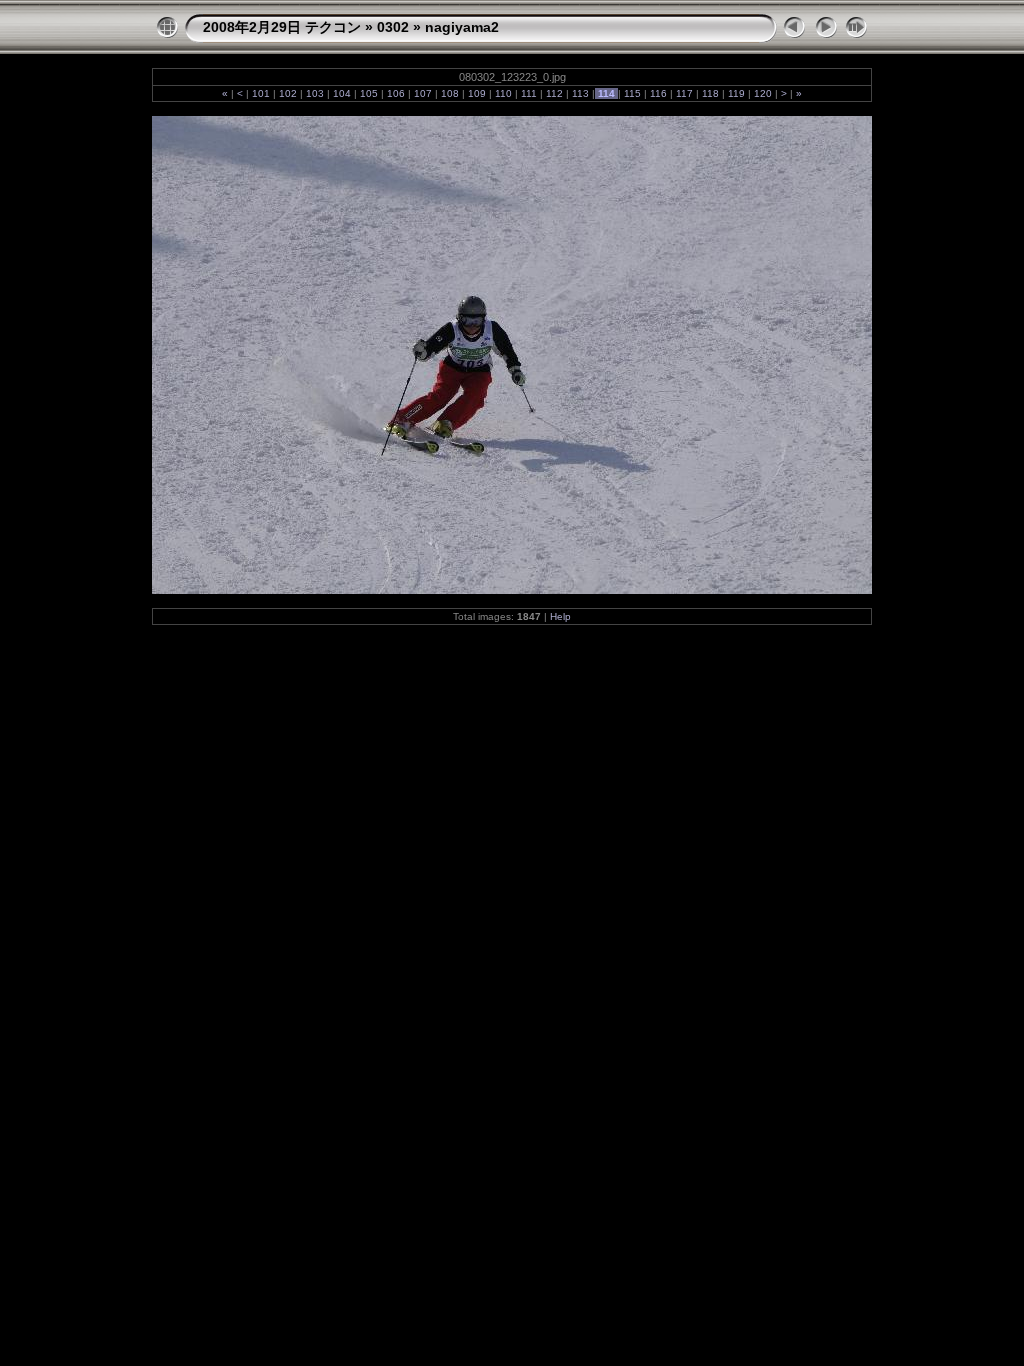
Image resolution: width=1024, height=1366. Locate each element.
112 (554, 93)
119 (736, 93)
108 (450, 93)
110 (503, 93)
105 (369, 93)
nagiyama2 (462, 27)
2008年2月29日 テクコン (282, 27)
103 (315, 93)
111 (529, 93)
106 (396, 93)
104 (342, 93)
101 (261, 93)
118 (710, 93)
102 (288, 93)
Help (560, 616)
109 (477, 93)
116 (658, 93)
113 (580, 93)
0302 (393, 27)
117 (684, 93)
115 (632, 93)
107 (423, 93)
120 (763, 93)
